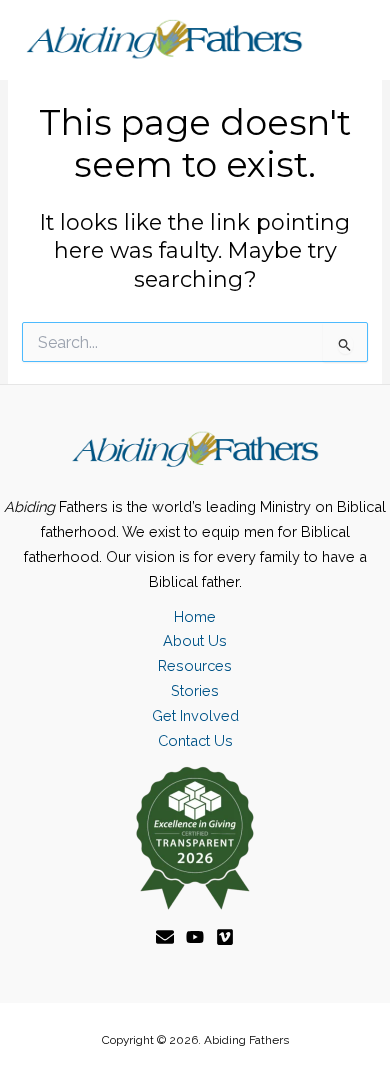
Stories (195, 690)
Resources (195, 665)
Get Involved (195, 715)
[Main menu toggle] (346, 40)
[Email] (165, 937)
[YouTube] (195, 937)
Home (195, 616)
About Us (195, 640)
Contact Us (195, 740)
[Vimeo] (225, 937)
